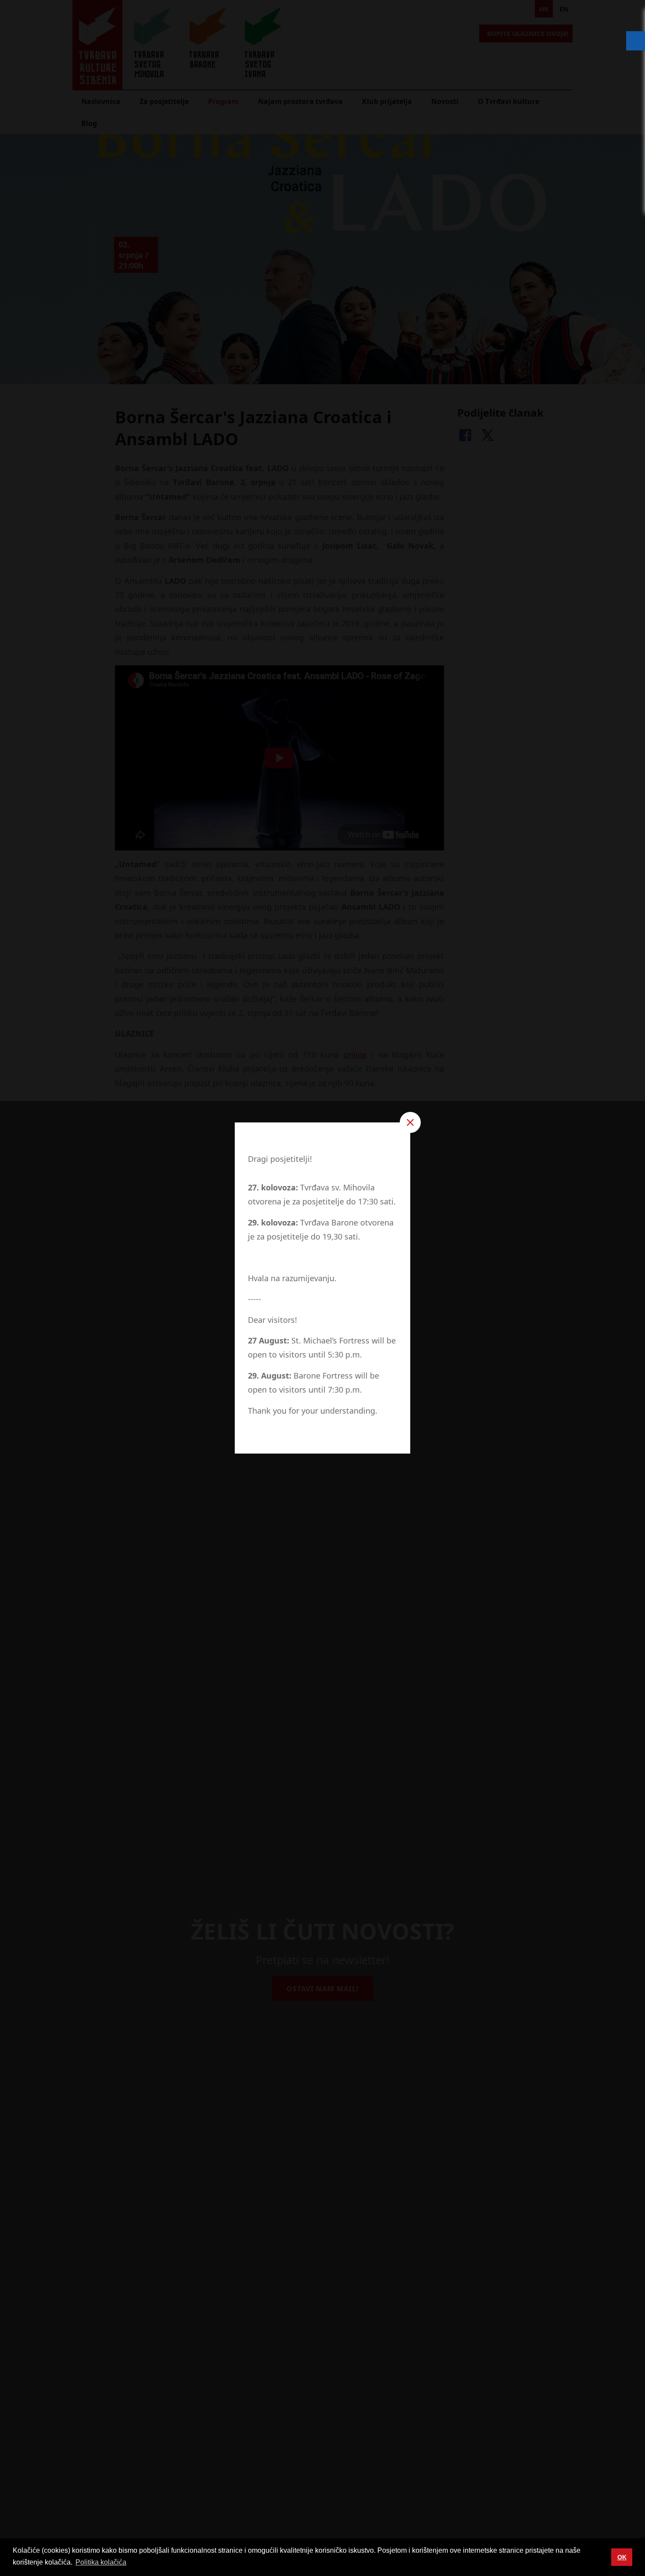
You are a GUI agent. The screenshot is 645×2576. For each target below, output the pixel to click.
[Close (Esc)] (410, 1122)
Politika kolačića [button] (101, 2562)
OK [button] (622, 2557)
